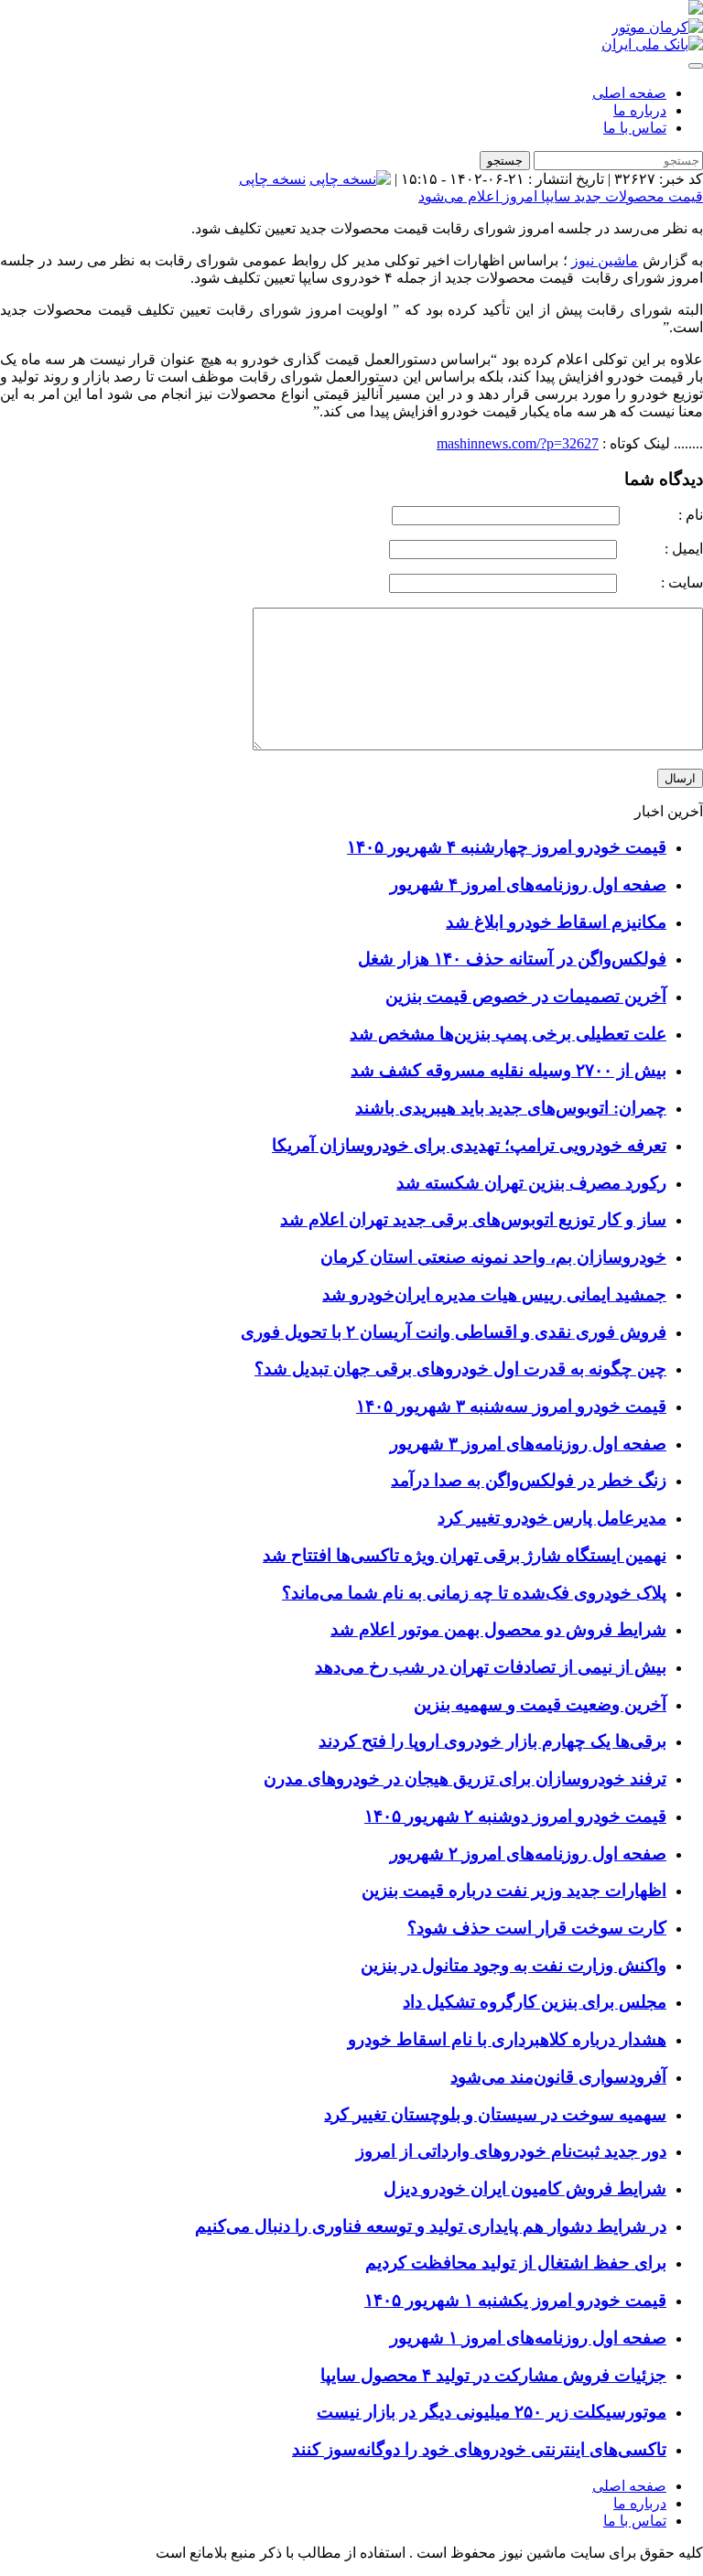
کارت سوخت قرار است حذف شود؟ (537, 1928)
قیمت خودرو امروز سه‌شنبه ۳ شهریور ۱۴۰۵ (511, 1406)
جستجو (505, 161)
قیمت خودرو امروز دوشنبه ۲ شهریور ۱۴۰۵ (515, 1816)
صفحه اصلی (629, 93)
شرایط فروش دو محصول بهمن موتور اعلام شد (498, 1629)
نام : (663, 515)
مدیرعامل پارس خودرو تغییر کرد (552, 1518)
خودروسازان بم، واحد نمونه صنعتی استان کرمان (493, 1257)
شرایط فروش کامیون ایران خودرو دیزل (525, 2188)
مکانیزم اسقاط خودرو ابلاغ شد (556, 922)
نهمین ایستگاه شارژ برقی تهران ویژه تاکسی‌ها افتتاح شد (465, 1555)
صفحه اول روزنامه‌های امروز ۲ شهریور (528, 1854)
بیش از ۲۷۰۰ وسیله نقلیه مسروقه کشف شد (508, 1070)
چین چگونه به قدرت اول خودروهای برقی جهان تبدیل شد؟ (460, 1369)
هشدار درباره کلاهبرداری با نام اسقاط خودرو (507, 2039)
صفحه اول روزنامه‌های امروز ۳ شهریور (528, 1444)
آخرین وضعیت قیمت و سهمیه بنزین (540, 1704)
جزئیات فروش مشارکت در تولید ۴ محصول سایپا (493, 2375)
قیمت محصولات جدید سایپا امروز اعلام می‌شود (561, 196)
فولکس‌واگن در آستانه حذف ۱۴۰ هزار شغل (512, 959)
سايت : (662, 582)
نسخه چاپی (272, 179)
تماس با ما (635, 128)
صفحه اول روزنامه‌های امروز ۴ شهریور (528, 884)
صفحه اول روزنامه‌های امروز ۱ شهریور (528, 2338)
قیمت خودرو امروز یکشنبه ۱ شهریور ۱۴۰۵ (515, 2300)
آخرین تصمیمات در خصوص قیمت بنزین (526, 996)
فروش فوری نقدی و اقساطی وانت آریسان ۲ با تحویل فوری (454, 1332)
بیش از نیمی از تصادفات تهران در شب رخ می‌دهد (491, 1667)
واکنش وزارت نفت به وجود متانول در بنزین (514, 1965)
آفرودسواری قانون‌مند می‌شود (558, 2077)
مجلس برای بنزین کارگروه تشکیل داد (535, 2002)
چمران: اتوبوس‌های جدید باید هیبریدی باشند (511, 1108)
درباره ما (640, 110)
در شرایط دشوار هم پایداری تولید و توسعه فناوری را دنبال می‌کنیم (431, 2226)
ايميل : (662, 549)
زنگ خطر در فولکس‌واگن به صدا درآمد (529, 1480)
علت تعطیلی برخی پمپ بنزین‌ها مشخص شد (508, 1034)
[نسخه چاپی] (350, 179)
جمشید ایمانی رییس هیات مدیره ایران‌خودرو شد (494, 1294)
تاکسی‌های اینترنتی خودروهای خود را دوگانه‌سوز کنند (479, 2449)
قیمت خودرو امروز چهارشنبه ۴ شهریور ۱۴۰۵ (507, 847)
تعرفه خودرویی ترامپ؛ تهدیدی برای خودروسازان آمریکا (469, 1145)
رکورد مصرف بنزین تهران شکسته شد (531, 1183)
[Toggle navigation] (696, 66)
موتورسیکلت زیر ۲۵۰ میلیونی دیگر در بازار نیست (492, 2412)
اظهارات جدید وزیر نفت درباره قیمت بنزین (514, 1890)
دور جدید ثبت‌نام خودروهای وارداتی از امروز (511, 2151)
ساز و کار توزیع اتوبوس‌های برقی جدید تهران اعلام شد (473, 1219)
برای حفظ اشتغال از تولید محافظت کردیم (516, 2263)
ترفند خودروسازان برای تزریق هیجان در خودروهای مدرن (465, 1778)
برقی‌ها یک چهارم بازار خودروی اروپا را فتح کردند (492, 1741)
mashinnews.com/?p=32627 (518, 443)
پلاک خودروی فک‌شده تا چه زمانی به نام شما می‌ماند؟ (474, 1593)
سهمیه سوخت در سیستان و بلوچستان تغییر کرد (495, 2114)
